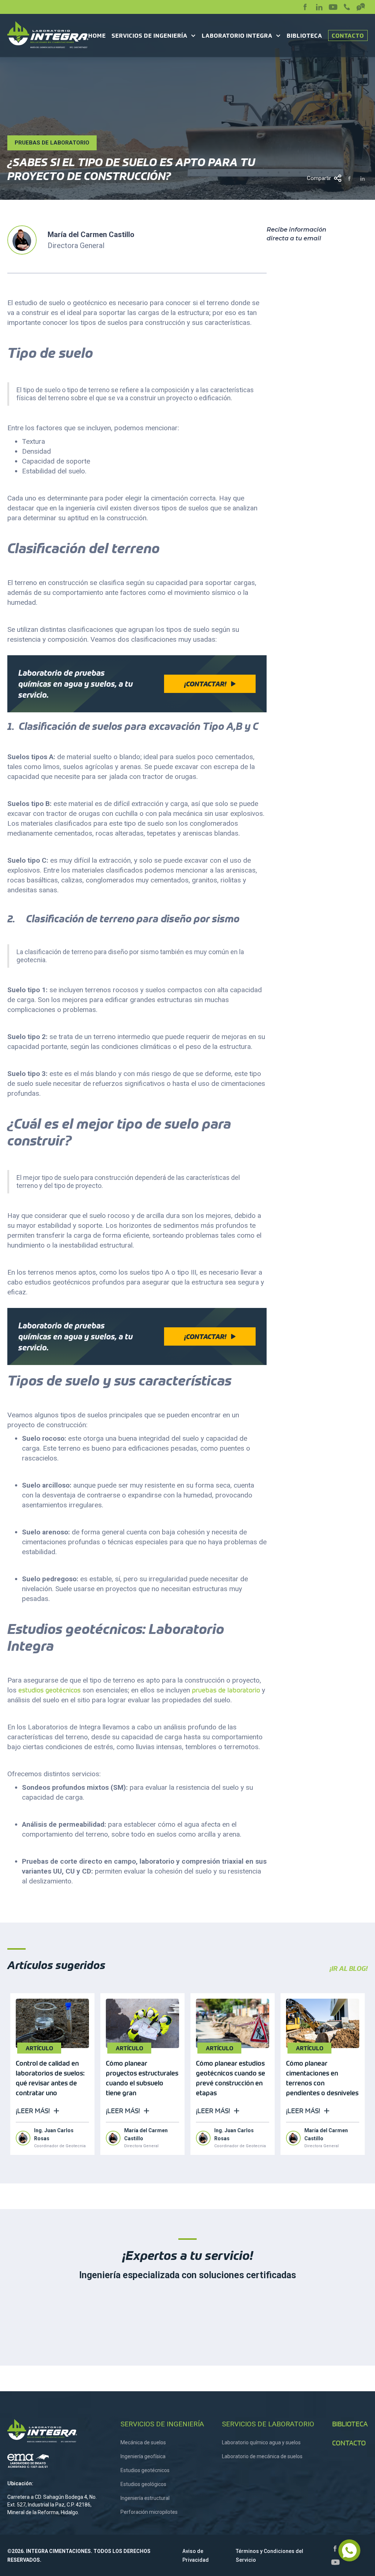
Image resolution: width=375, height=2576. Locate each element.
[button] (154, 36)
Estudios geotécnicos (145, 2470)
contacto (349, 2443)
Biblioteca (305, 36)
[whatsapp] (349, 2550)
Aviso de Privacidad (196, 2556)
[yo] (333, 7)
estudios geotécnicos (49, 1690)
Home (97, 36)
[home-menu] (48, 35)
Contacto (348, 36)
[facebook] (305, 7)
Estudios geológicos (143, 2484)
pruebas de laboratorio (225, 1690)
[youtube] (335, 2562)
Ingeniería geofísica (143, 2456)
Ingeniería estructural (145, 2498)
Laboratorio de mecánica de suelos (262, 2456)
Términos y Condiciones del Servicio (270, 2556)
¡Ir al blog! (349, 1969)
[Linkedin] (319, 7)
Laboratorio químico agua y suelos (261, 2442)
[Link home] (55, 2431)
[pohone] (347, 7)
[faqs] (361, 7)
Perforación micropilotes (149, 2512)
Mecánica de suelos (143, 2442)
